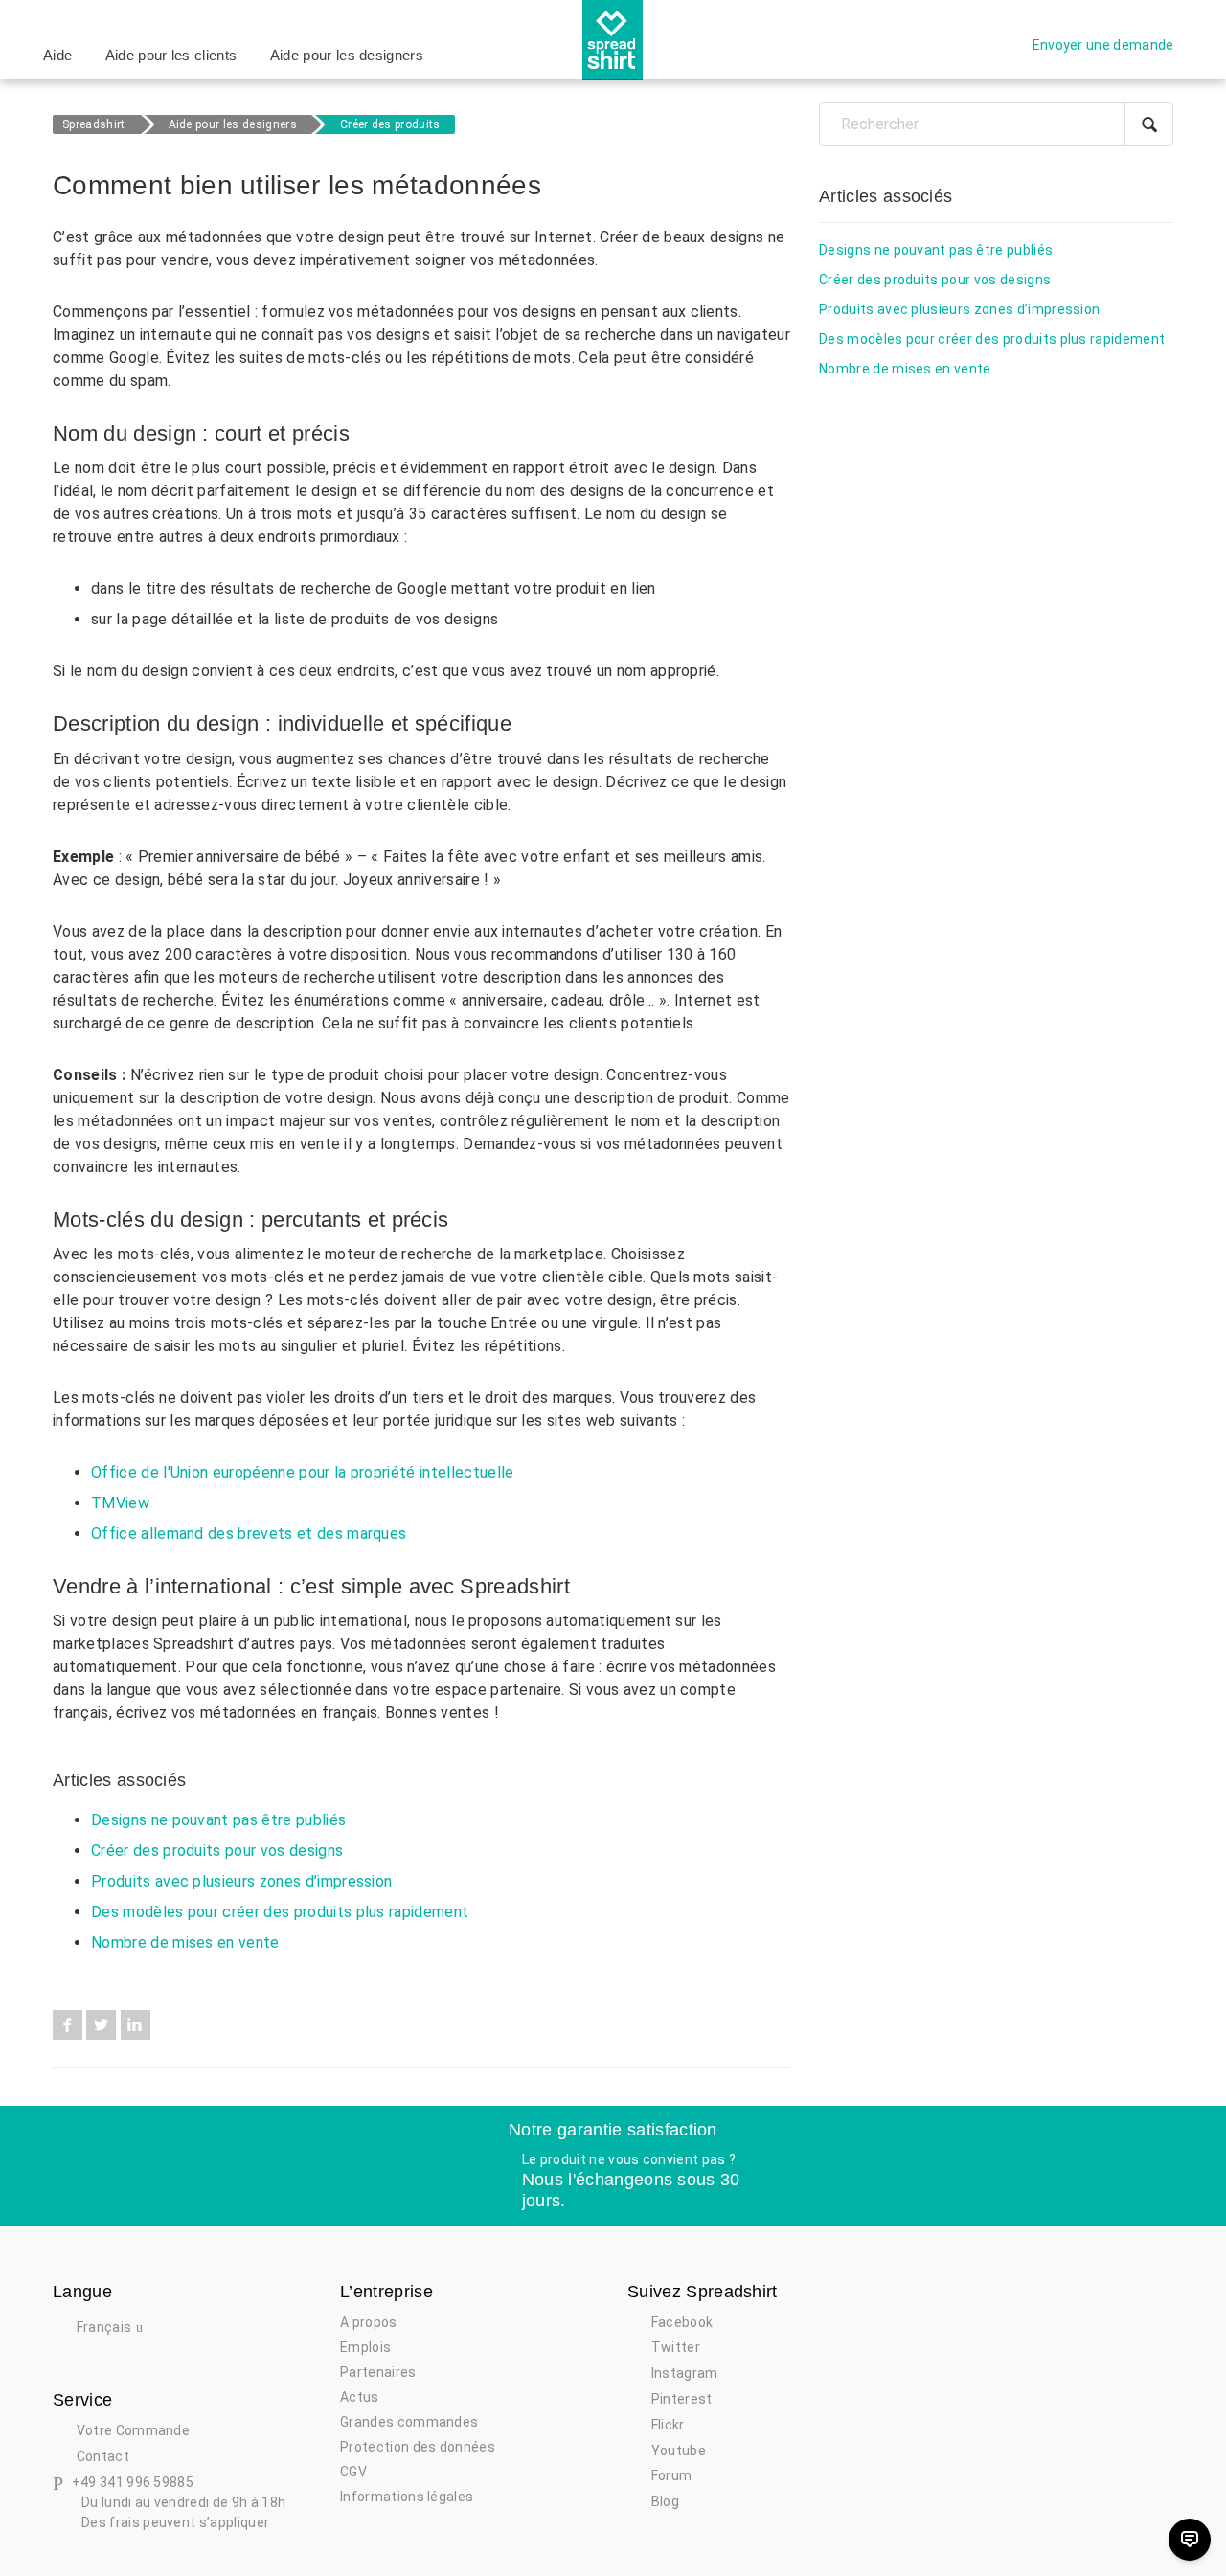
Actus (360, 2397)
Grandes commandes (409, 2422)
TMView (120, 1503)
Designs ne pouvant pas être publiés (218, 1820)
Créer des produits (390, 124)
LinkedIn (136, 2025)
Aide (57, 55)
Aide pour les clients (171, 55)
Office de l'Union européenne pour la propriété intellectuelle (303, 1472)
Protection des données (418, 2447)
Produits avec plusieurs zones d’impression (241, 1881)
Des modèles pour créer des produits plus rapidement (280, 1912)
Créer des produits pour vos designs (217, 1851)
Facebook (68, 2025)
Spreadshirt (94, 124)
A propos (369, 2322)
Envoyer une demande (1103, 45)
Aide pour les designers (347, 55)
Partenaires (378, 2372)
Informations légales (407, 2497)
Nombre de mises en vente (185, 1943)
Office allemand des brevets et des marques (249, 1534)
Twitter (101, 2025)
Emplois (365, 2347)
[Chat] (1190, 2540)
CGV (353, 2472)
